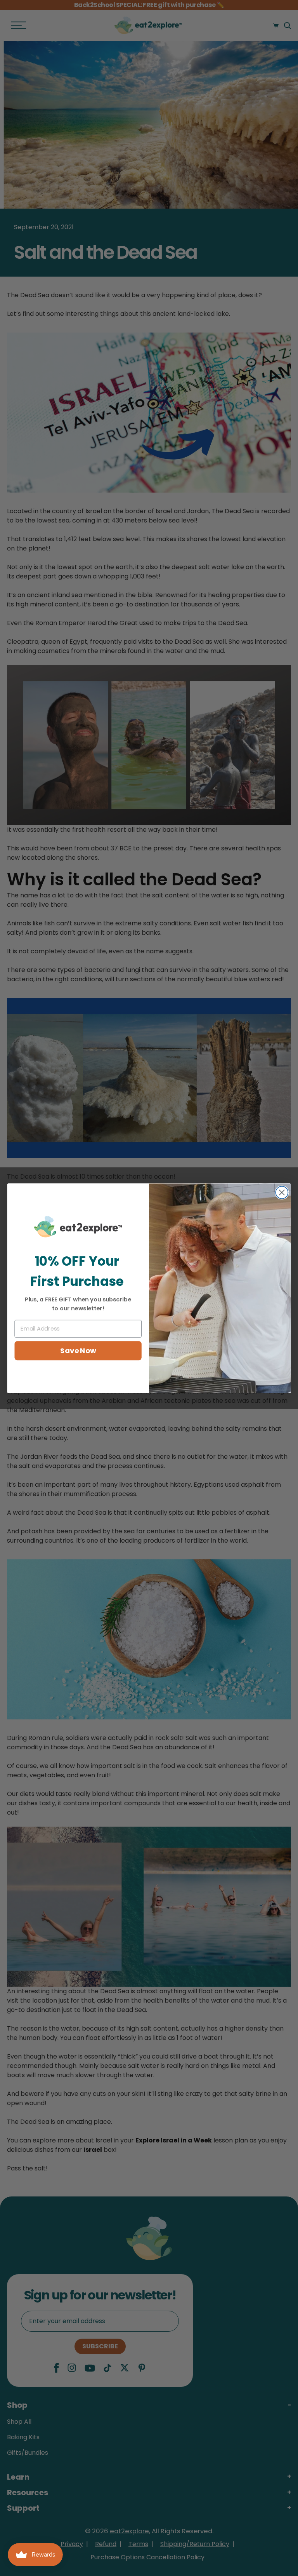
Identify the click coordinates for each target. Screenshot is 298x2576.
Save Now (78, 1350)
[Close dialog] (282, 1192)
